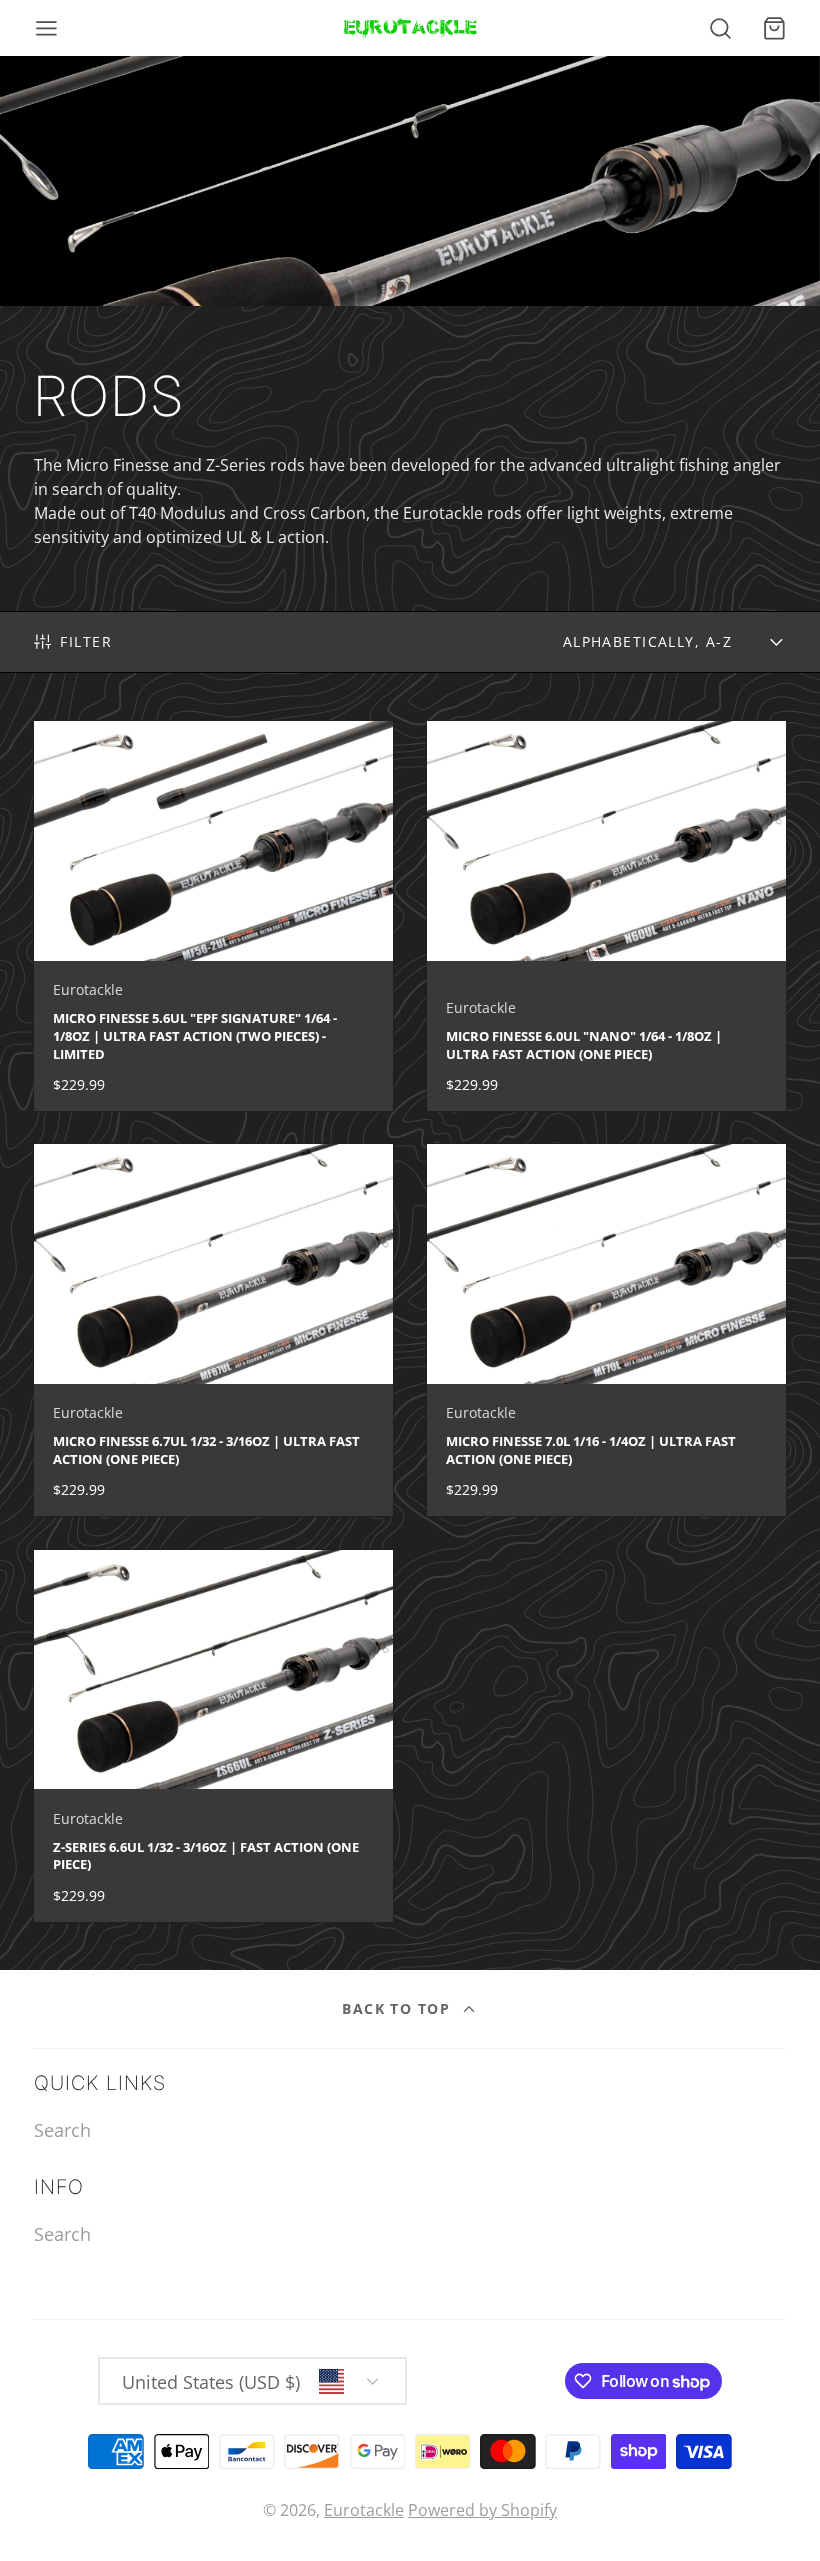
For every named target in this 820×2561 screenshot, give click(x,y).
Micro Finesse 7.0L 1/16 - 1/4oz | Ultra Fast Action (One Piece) (607, 1330)
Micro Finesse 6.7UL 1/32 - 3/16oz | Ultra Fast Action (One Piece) (214, 1330)
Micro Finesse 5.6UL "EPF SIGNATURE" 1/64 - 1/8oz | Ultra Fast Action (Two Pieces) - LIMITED (214, 916)
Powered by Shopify (482, 2510)
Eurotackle (364, 2510)
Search (62, 2130)
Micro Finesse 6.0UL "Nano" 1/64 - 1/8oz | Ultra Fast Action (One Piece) (607, 916)
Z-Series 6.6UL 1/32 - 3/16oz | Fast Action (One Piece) (214, 1736)
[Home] (410, 28)
